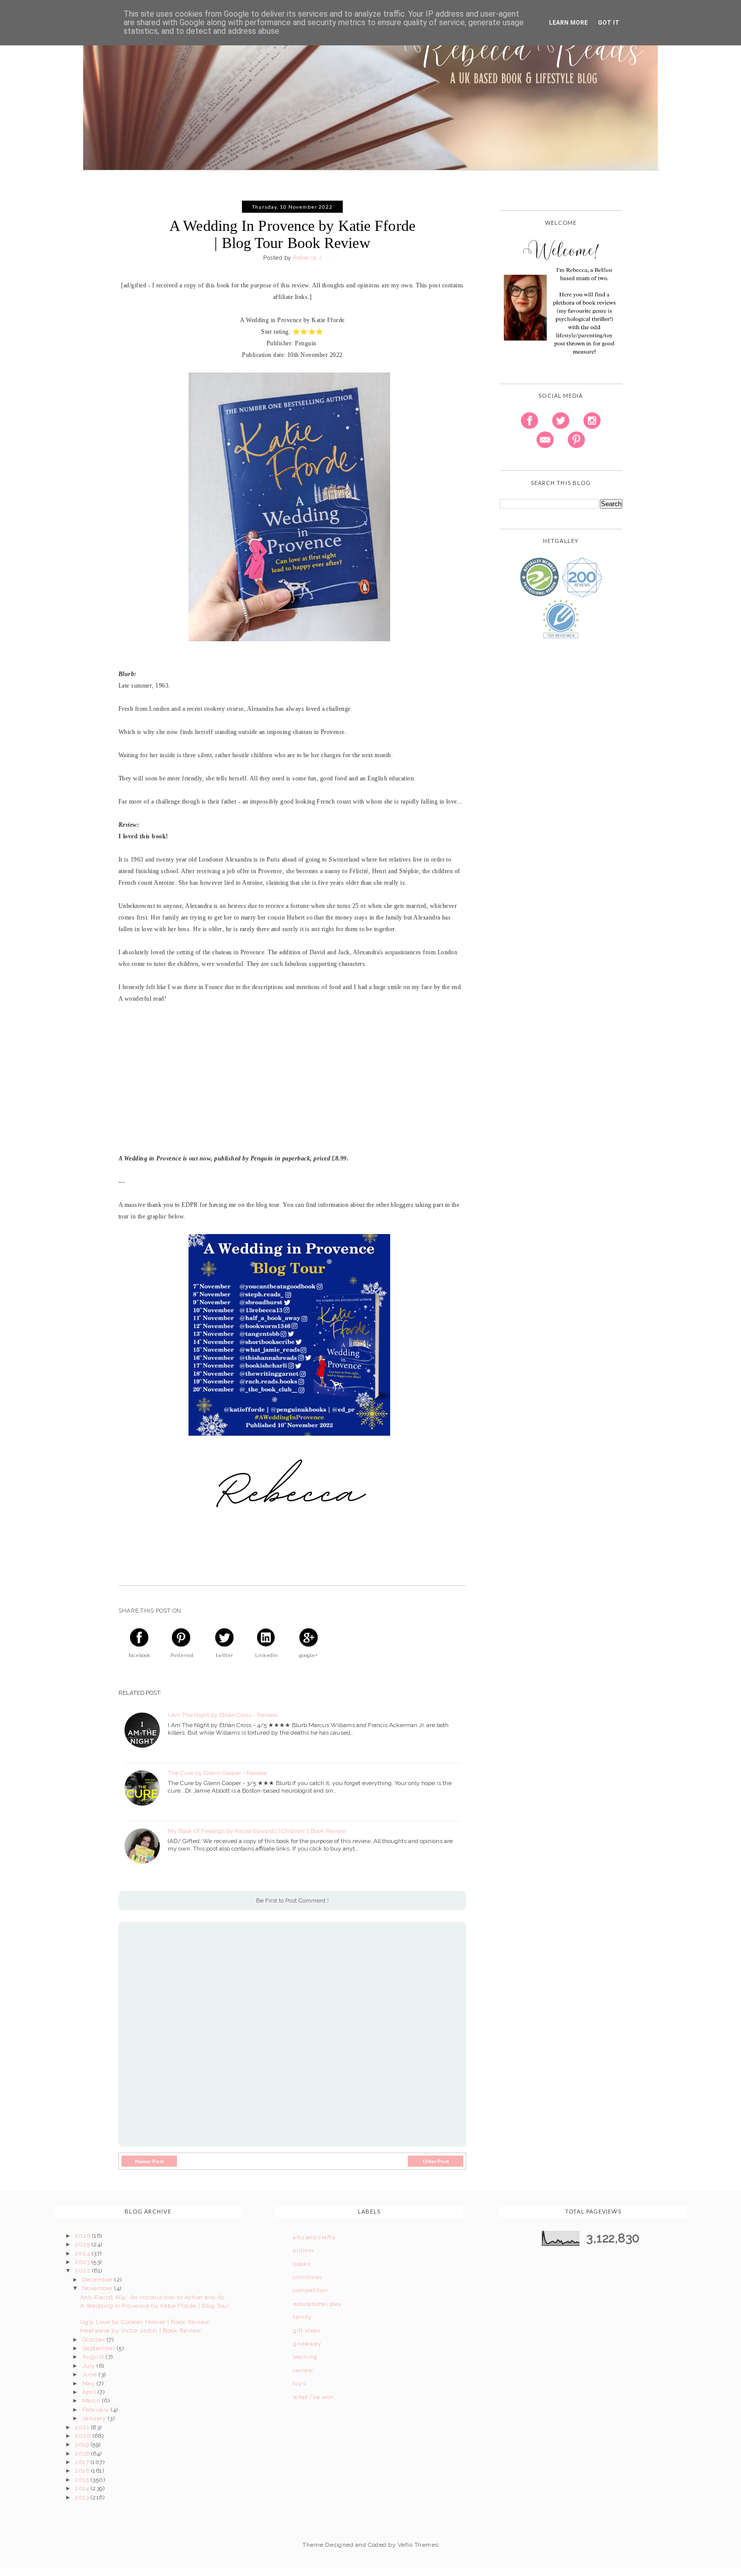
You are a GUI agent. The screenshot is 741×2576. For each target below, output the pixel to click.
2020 (83, 2436)
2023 (83, 2262)
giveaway (307, 2344)
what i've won (313, 2397)
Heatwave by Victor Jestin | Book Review (141, 2330)
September (100, 2348)
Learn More (568, 23)
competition (310, 2290)
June (90, 2374)
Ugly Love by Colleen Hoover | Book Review (145, 2322)
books (301, 2264)
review (303, 2370)
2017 (82, 2462)
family (302, 2317)
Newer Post (149, 2161)
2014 (82, 2488)
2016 (83, 2471)
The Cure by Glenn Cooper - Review (218, 1773)
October (95, 2340)
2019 (82, 2444)
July (89, 2366)
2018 (83, 2454)
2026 (83, 2236)
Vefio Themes (418, 2545)
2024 (83, 2253)
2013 (82, 2497)
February (97, 2410)
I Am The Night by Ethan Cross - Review (223, 1715)
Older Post (436, 2161)
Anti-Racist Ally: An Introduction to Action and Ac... (155, 2297)
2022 (83, 2271)
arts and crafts (314, 2237)
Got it (609, 23)
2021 (83, 2427)
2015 (82, 2480)
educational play (317, 2304)
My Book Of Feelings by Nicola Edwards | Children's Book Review (257, 1831)
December (98, 2280)
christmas (307, 2277)
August (94, 2357)
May (89, 2383)
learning (305, 2357)
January (95, 2418)
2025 (83, 2244)
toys (299, 2383)
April (90, 2392)
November (98, 2288)
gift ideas (307, 2330)
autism (303, 2250)
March (92, 2401)
